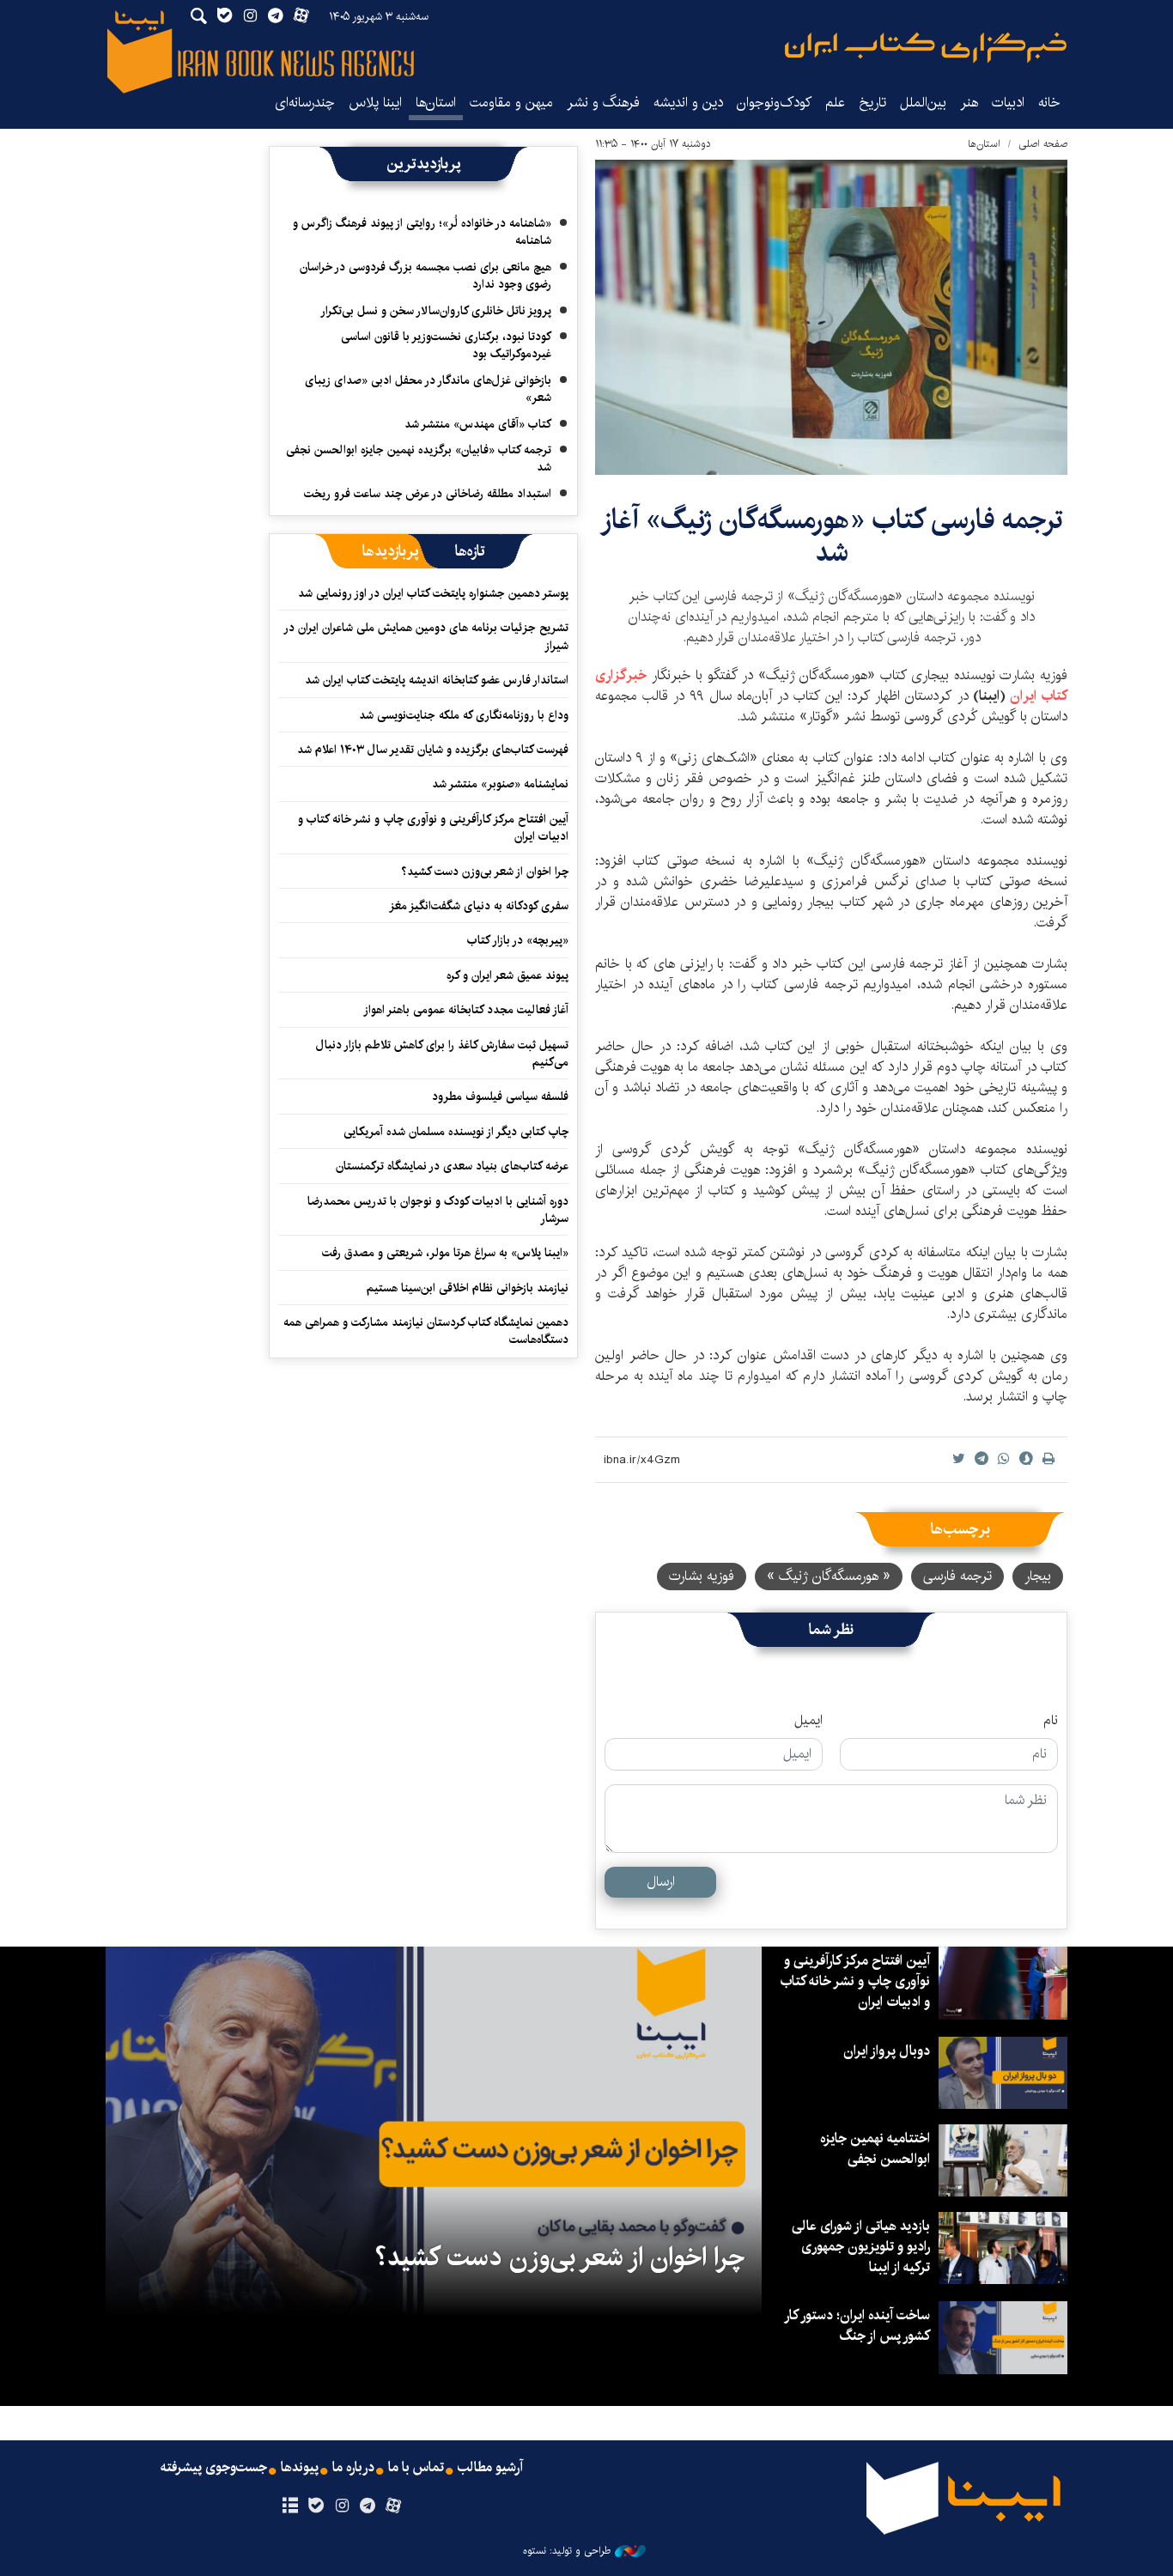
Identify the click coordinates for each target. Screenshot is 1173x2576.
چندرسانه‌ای (305, 103)
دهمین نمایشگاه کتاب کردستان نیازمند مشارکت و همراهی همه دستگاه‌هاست (426, 1331)
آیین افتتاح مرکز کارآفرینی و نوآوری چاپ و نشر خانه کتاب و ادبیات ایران (433, 828)
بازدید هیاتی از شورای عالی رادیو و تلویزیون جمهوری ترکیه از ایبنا (861, 2247)
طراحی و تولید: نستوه (567, 2551)
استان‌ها (436, 103)
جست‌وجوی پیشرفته (214, 2468)
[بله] (316, 2506)
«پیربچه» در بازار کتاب (518, 940)
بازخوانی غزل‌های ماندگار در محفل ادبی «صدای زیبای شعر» (428, 389)
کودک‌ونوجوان (774, 103)
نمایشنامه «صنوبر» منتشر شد (500, 784)
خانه (1049, 103)
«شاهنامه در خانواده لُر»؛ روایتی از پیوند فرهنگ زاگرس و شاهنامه (422, 232)
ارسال (661, 1882)
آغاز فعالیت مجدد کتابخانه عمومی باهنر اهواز (466, 1010)
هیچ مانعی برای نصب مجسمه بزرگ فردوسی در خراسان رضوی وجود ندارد (425, 276)
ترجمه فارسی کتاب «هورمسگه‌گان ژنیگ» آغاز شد (832, 536)
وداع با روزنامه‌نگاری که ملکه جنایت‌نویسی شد (464, 715)
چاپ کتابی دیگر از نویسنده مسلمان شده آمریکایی (456, 1132)
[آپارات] (394, 2506)
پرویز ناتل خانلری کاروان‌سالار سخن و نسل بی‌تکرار (436, 311)
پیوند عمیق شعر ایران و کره (507, 975)
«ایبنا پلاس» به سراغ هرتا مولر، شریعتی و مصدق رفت (445, 1253)
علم (835, 103)
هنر (969, 103)
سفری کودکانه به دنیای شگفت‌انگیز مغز (479, 906)
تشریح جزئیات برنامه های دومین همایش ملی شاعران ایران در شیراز (427, 636)
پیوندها (300, 2468)
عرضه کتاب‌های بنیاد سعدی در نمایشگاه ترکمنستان (452, 1166)
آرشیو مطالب (490, 2468)
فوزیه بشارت (702, 1576)
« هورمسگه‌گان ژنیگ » (829, 1576)
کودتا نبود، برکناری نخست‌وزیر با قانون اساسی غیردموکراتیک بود (446, 345)
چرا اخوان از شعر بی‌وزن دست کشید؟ (485, 872)
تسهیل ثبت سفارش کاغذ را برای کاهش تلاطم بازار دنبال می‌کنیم (442, 1054)
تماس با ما (416, 2468)
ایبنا (926, 48)
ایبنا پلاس (375, 103)
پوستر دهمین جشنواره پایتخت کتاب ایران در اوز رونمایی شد (433, 593)
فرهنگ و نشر (603, 103)
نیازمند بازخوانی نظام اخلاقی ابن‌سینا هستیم (468, 1288)
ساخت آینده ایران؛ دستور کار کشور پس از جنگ (858, 2326)
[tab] (470, 551)
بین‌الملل (923, 103)
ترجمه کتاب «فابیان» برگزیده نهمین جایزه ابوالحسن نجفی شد (419, 459)
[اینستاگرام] (341, 2506)
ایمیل (808, 1721)
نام (1051, 1721)
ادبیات (1008, 103)
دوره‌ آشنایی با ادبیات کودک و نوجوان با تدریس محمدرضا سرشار (438, 1210)
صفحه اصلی (1043, 144)
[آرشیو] (290, 2506)
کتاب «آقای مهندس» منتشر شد (478, 424)
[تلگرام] (368, 2506)
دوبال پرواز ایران (887, 2051)
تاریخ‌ (872, 103)
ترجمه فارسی (957, 1576)
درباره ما (353, 2468)
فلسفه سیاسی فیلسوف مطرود (500, 1097)
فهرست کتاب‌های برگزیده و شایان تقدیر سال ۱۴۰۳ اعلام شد (433, 750)
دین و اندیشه (688, 103)
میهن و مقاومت (511, 103)
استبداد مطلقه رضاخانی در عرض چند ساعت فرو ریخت (428, 494)
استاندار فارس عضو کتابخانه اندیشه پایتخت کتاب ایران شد (437, 680)
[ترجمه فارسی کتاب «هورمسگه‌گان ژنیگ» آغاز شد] (831, 317)
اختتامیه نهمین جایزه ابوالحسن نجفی (875, 2149)
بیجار (1038, 1576)
